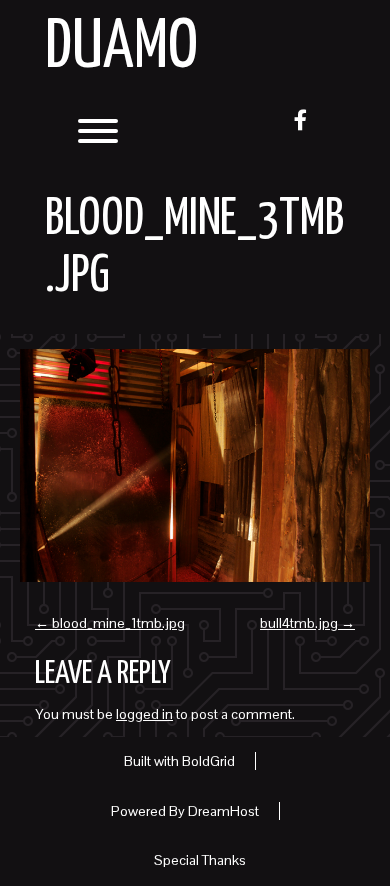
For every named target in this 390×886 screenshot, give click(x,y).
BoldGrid (208, 761)
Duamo (121, 48)
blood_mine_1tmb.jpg (110, 623)
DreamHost (223, 811)
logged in (144, 714)
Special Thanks (200, 860)
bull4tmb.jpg (307, 623)
